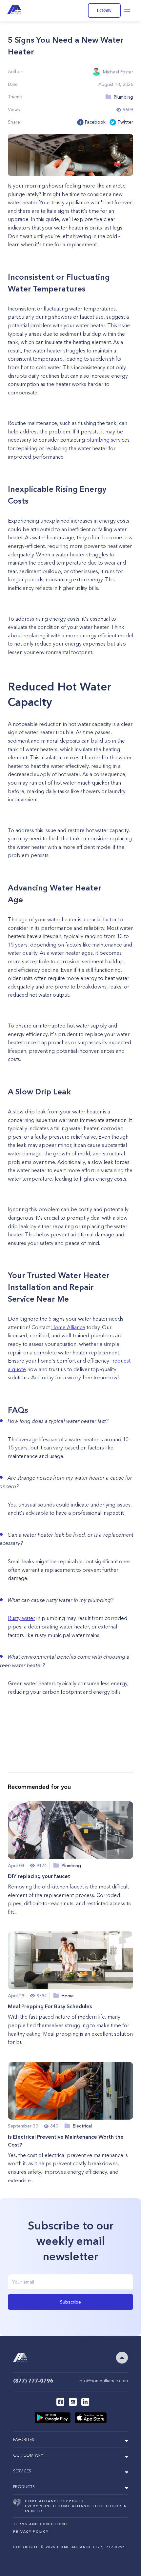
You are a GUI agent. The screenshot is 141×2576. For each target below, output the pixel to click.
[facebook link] (60, 2402)
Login (104, 10)
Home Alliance (68, 1327)
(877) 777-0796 (33, 2381)
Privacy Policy (31, 2532)
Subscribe (70, 2302)
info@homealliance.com (103, 2381)
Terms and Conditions (40, 2524)
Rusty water (21, 1618)
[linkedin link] (85, 2402)
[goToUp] (122, 2358)
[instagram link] (73, 2402)
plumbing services (108, 440)
